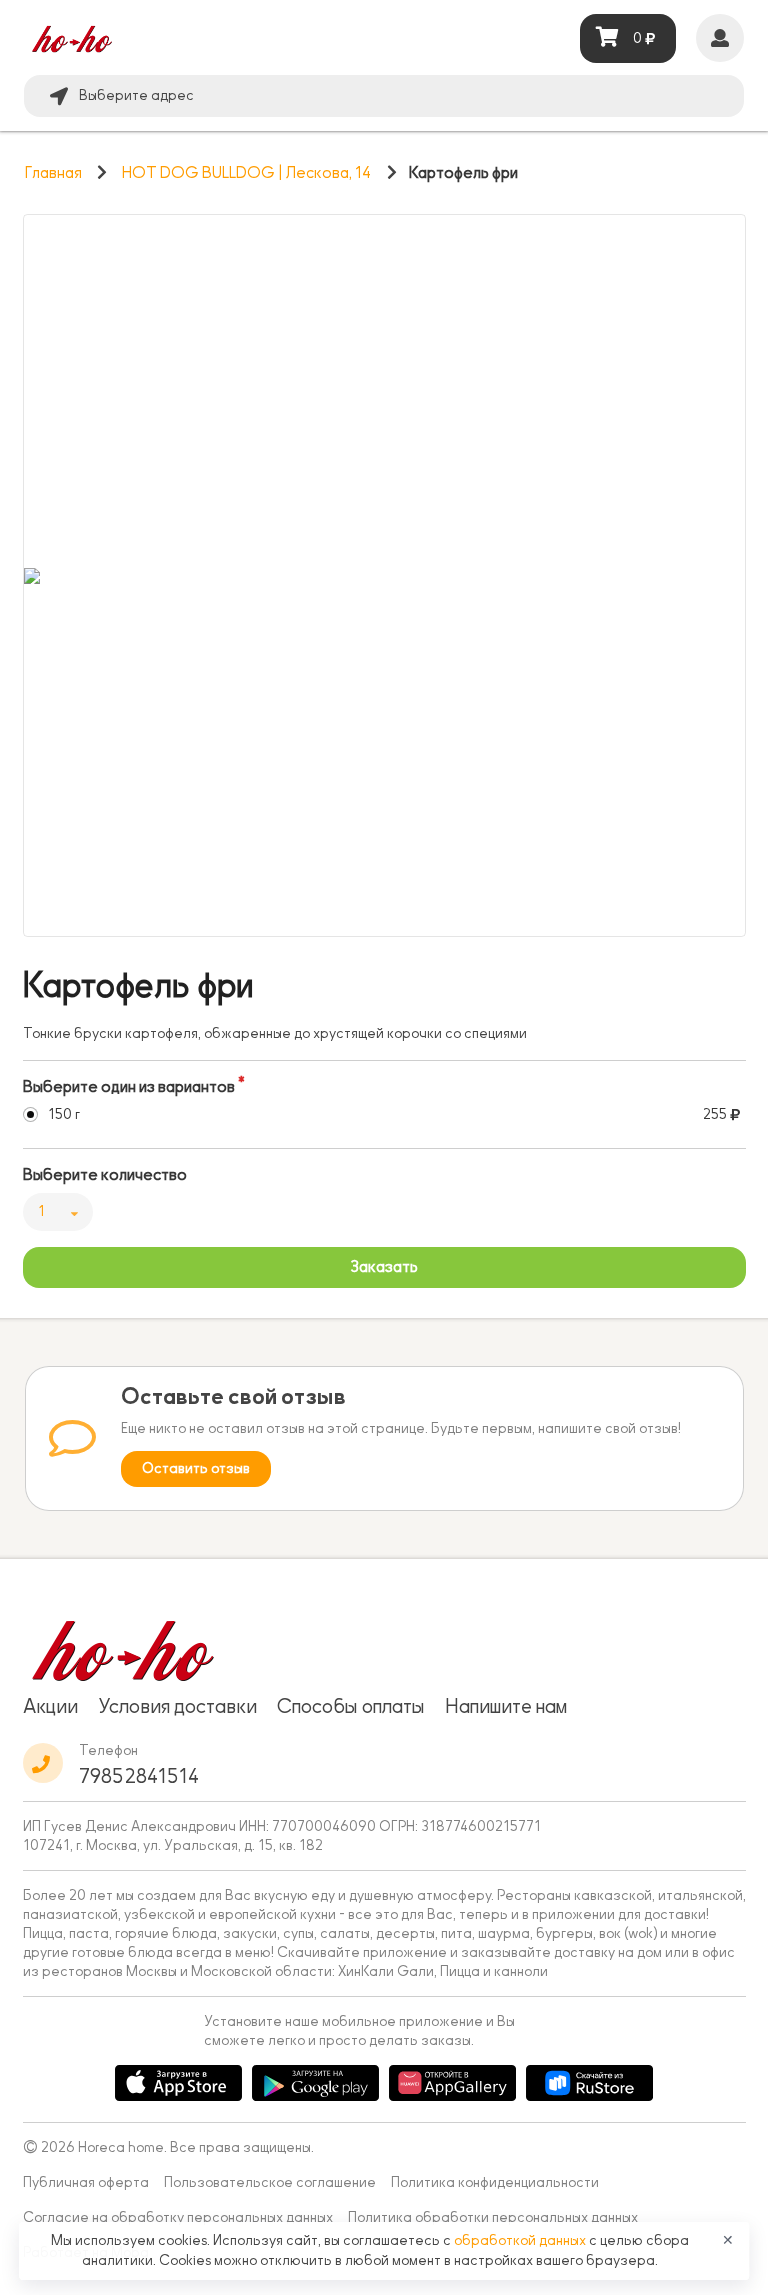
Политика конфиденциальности (495, 2182)
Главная (53, 173)
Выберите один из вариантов (129, 1087)
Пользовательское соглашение (270, 2182)
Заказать (384, 1267)
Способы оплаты (351, 1706)
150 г (64, 1114)
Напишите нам (506, 1706)
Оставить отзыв (196, 1468)
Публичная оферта (86, 2182)
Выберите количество (105, 1175)
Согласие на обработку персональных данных (178, 2217)
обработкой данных (521, 2240)
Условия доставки (177, 1706)
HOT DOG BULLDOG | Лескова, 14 (246, 173)
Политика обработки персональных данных (493, 2217)
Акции (50, 1706)
